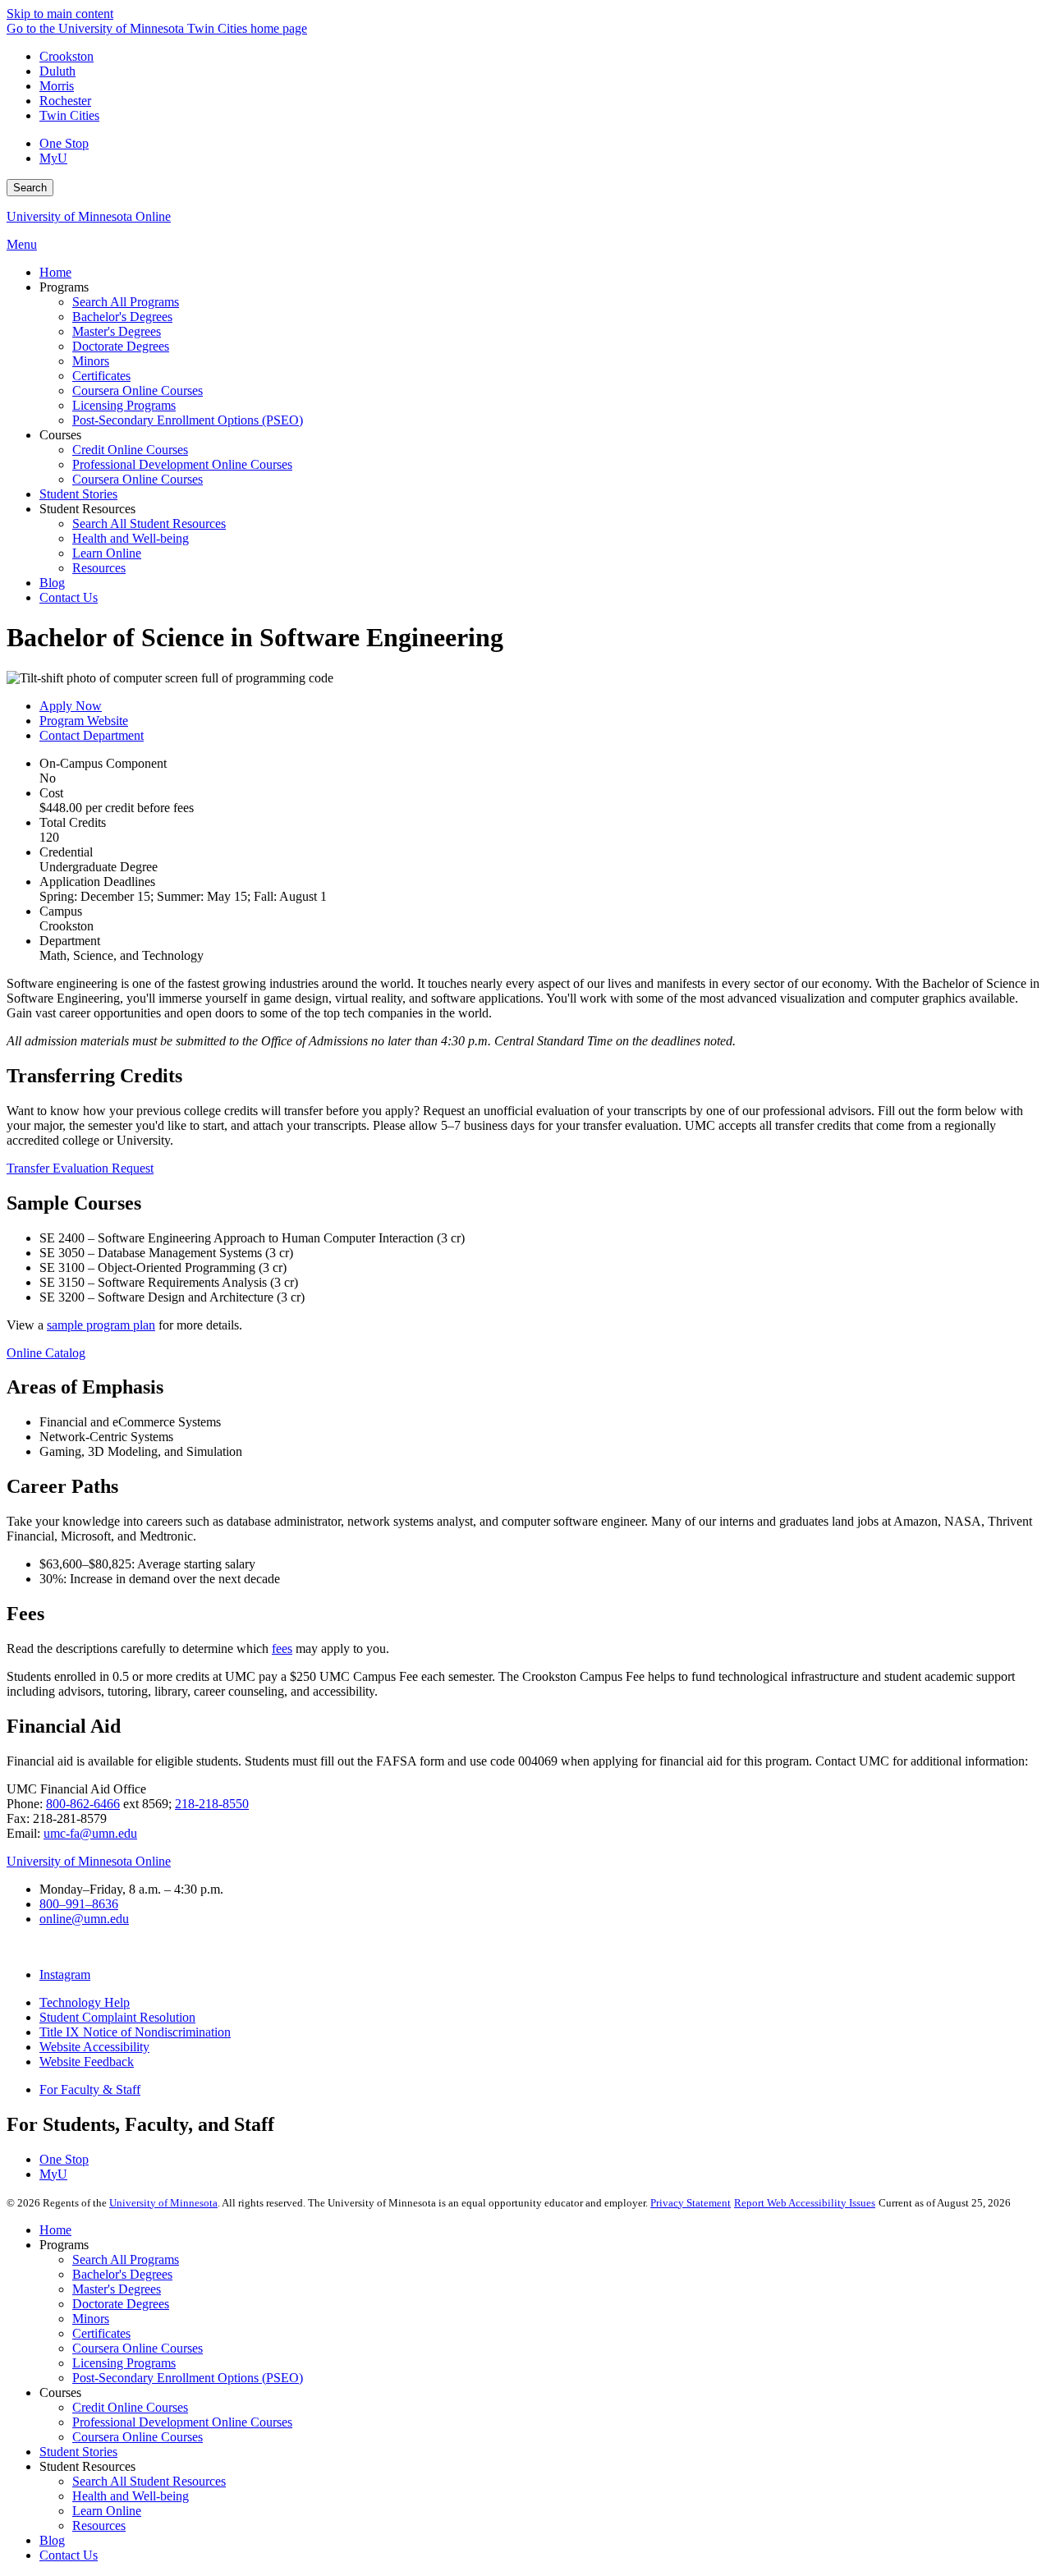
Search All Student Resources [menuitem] (149, 523)
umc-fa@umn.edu (90, 1833)
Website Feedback (87, 2062)
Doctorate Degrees (121, 2304)
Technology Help (85, 2002)
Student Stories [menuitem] (78, 494)
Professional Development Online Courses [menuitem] (182, 464)
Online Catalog (46, 1353)
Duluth (57, 71)
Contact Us (69, 2555)
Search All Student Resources (149, 2481)
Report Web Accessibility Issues (805, 2203)
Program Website (84, 721)
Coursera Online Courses (138, 2348)
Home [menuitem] (55, 272)
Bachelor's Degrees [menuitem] (122, 317)
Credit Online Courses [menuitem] (130, 450)
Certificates (101, 2333)
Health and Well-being (131, 2496)
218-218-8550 (212, 1804)
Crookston (67, 56)
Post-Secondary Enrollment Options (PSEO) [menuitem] (188, 420)
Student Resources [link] (87, 509)
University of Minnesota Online (89, 216)
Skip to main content (60, 14)
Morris (57, 86)
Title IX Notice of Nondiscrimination (135, 2032)
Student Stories (78, 2452)
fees (282, 1648)
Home (55, 2230)
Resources (99, 2525)
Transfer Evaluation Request (80, 1168)
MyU (53, 158)
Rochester (65, 101)
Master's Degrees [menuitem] (117, 331)
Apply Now (71, 706)
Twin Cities (69, 115)
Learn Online (107, 2511)
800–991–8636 (79, 1904)
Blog (52, 2540)
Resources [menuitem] (99, 568)
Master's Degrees (117, 2289)
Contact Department (92, 735)
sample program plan (101, 1325)
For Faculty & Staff (90, 2089)
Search (30, 188)
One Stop (64, 143)
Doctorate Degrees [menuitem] (121, 346)
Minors (91, 2319)
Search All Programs (126, 2259)
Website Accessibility (94, 2047)
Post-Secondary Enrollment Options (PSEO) (188, 2378)
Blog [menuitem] (52, 583)
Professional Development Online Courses (182, 2422)
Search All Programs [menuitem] (126, 302)
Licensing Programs (124, 2363)
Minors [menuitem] (91, 361)
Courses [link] (60, 435)
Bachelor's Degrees (122, 2274)
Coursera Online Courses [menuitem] (138, 390)
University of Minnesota (163, 2203)
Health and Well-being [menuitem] (131, 538)
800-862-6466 (83, 1804)
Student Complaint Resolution (117, 2017)
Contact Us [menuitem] (69, 597)
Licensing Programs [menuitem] (124, 405)
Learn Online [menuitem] (107, 553)
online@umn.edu (84, 1919)
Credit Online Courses (130, 2407)
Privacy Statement (691, 2203)
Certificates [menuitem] (101, 376)
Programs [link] (64, 287)
